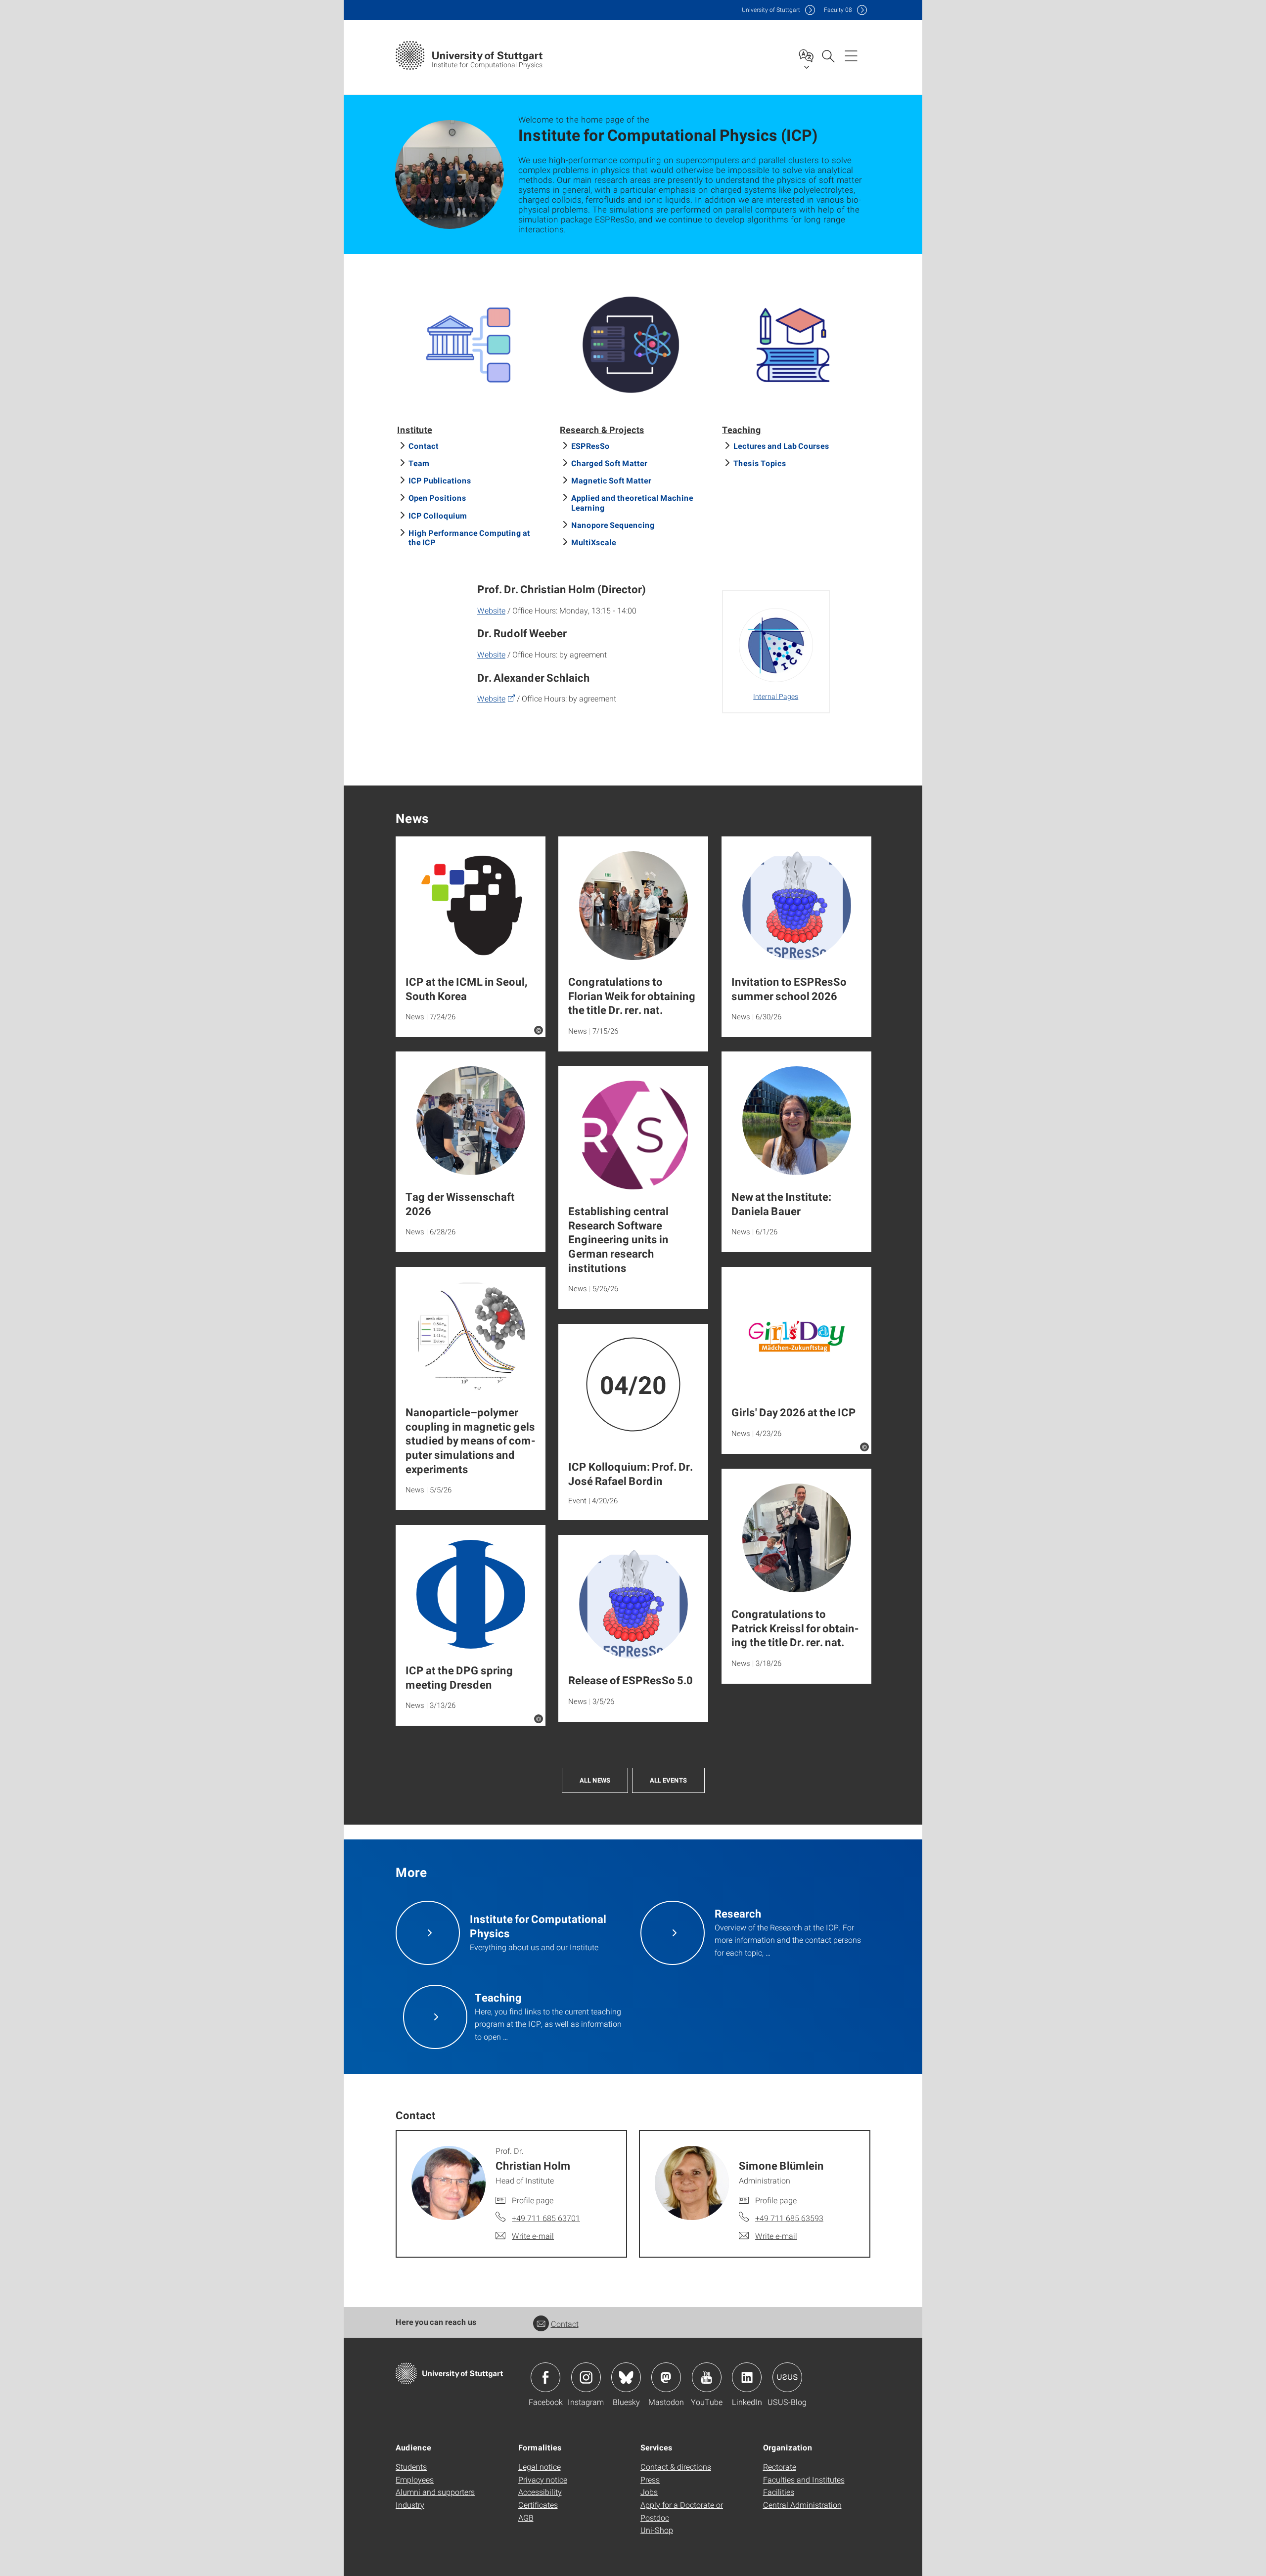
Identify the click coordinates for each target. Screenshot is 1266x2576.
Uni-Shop (657, 2530)
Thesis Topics (760, 463)
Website (491, 610)
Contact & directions (676, 2467)
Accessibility (540, 2492)
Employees (415, 2479)
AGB (526, 2517)
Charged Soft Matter (609, 463)
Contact (424, 446)
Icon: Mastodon (666, 2377)
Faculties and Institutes (804, 2479)
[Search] (828, 55)
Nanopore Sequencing (613, 525)
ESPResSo (590, 446)
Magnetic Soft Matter (611, 480)
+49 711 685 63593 (789, 2218)
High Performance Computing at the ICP (469, 537)
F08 (838, 10)
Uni (771, 10)
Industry (410, 2505)
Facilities (779, 2492)
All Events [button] (668, 1780)
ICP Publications (440, 480)
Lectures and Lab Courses (781, 446)
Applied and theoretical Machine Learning (632, 502)
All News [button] (595, 1780)
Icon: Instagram (586, 2377)
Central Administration (802, 2505)
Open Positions (437, 498)
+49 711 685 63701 (546, 2218)
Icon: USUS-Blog (787, 2377)
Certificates (538, 2505)
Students (411, 2467)
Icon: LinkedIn (747, 2377)
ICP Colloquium (438, 515)
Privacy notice (543, 2479)
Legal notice (540, 2467)
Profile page (533, 2200)
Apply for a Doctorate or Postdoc (682, 2511)
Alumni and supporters (435, 2492)
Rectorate (780, 2467)
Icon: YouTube (707, 2377)
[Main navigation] (851, 55)
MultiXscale (594, 542)
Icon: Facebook (545, 2377)
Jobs (649, 2492)
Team (419, 463)
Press (650, 2479)
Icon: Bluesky (626, 2377)
